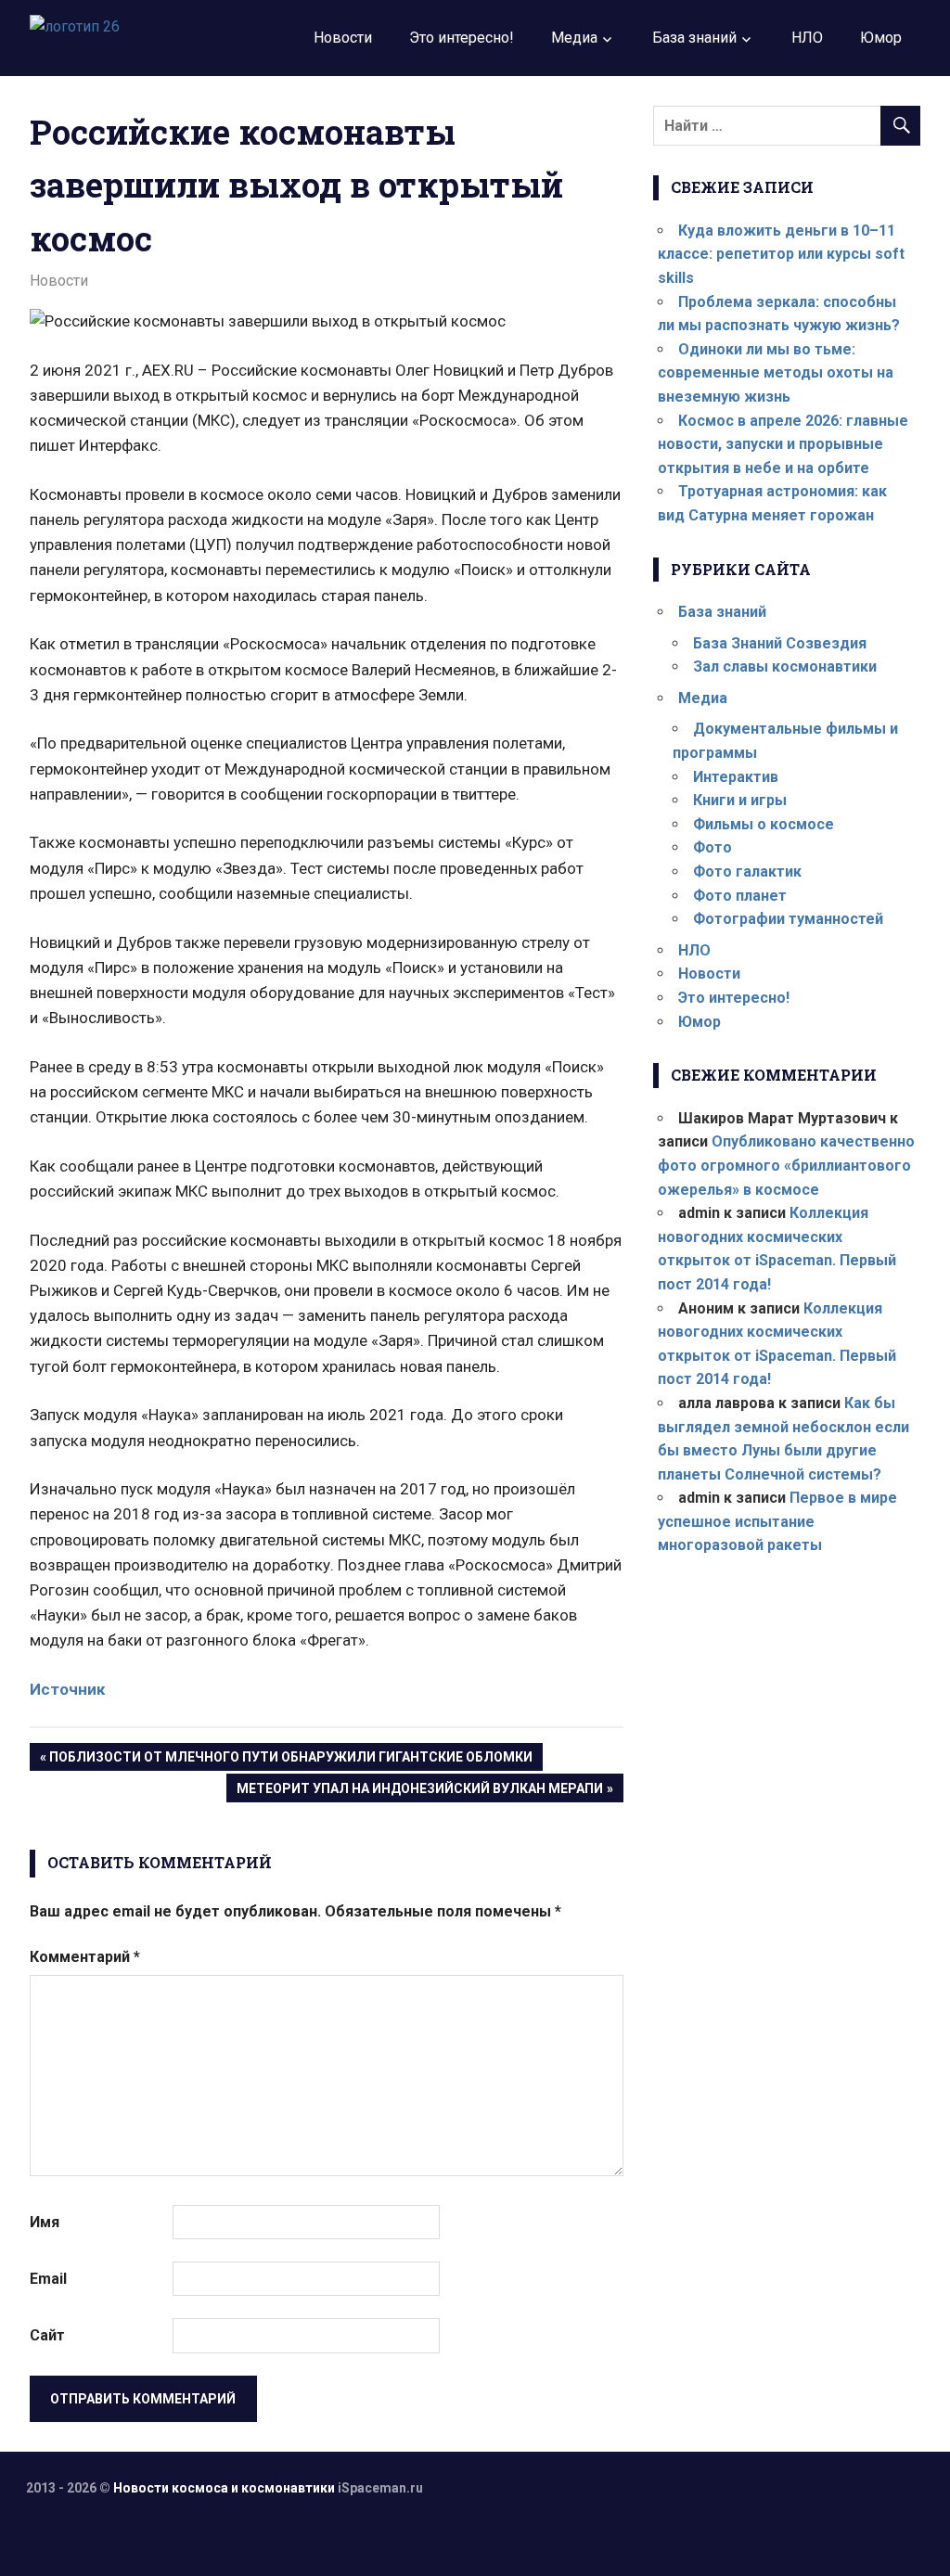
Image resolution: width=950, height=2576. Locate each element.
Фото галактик (747, 871)
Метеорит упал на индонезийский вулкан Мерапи (419, 1791)
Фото (712, 847)
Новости (343, 38)
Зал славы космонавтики (785, 666)
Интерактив (736, 777)
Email (48, 2279)
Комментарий (85, 1957)
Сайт (47, 2335)
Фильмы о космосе (764, 824)
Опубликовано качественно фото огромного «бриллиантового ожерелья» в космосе (786, 1165)
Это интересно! (462, 38)
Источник (67, 1689)
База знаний (694, 38)
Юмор (881, 38)
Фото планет (740, 896)
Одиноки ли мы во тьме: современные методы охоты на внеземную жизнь (776, 373)
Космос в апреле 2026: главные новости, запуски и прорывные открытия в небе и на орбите (783, 444)
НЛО (807, 38)
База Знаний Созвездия (780, 643)
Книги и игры (740, 800)
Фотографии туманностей (788, 919)
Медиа (574, 38)
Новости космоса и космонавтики (224, 2488)
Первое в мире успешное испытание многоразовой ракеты (777, 1521)
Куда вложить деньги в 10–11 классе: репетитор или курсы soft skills (781, 254)
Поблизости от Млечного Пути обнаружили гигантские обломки (290, 1760)
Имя (45, 2222)
